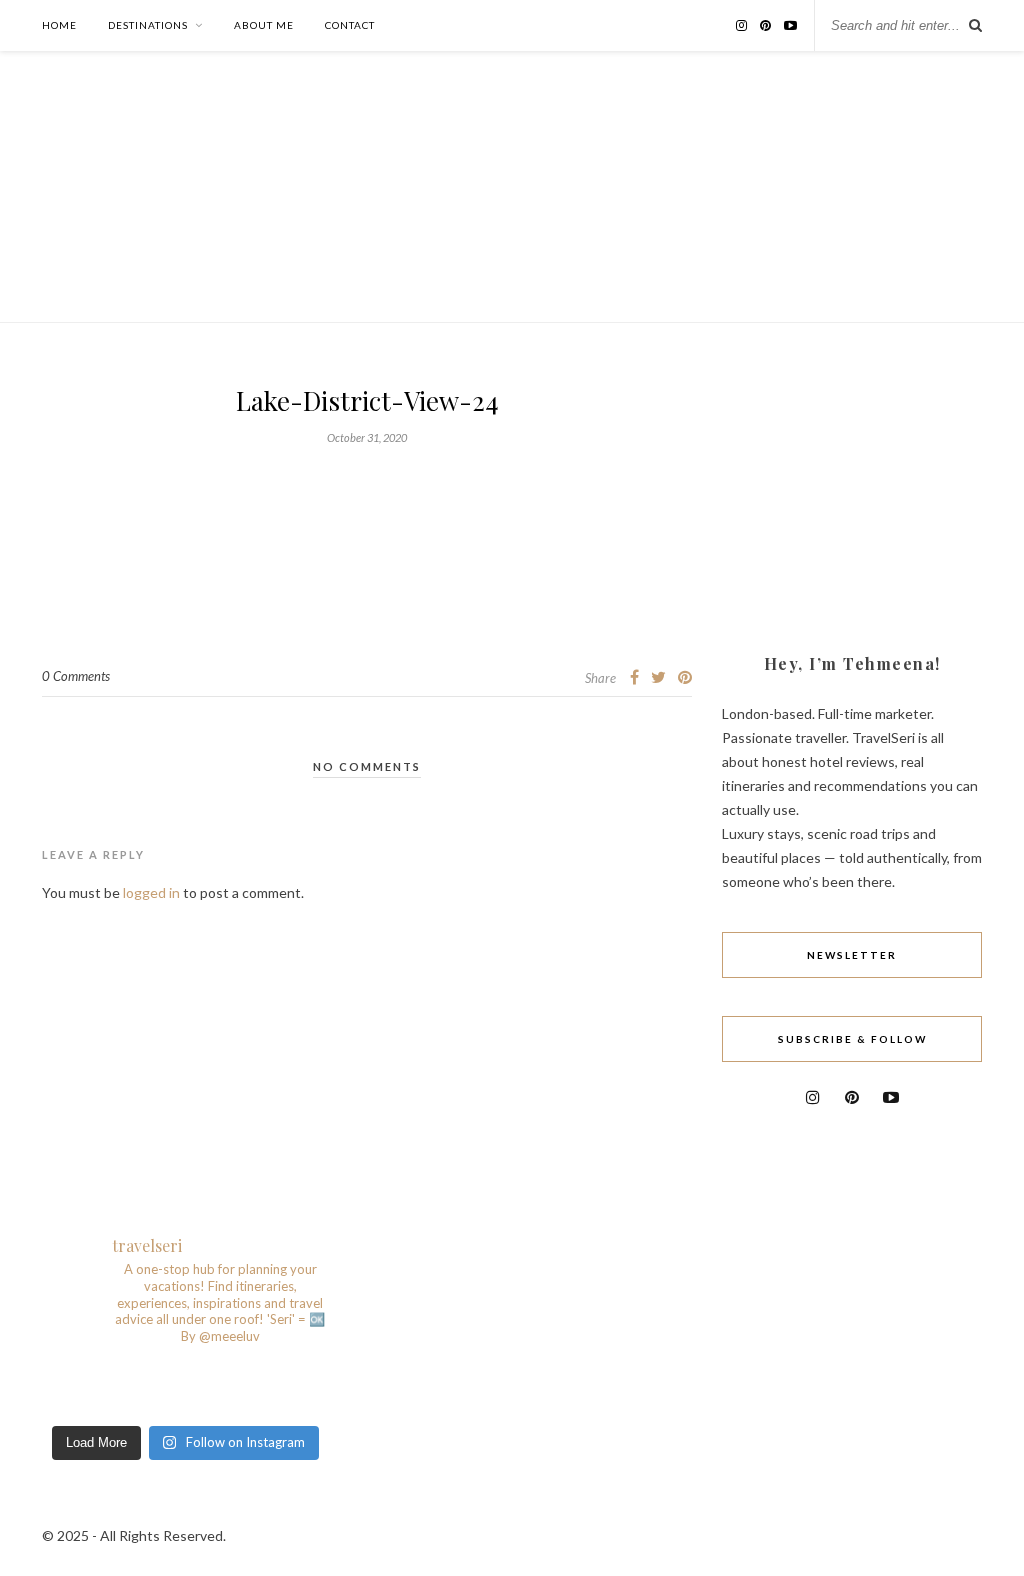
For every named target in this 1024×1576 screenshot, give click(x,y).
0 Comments (76, 676)
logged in (151, 892)
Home (59, 25)
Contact (350, 25)
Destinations (148, 25)
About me (264, 25)
